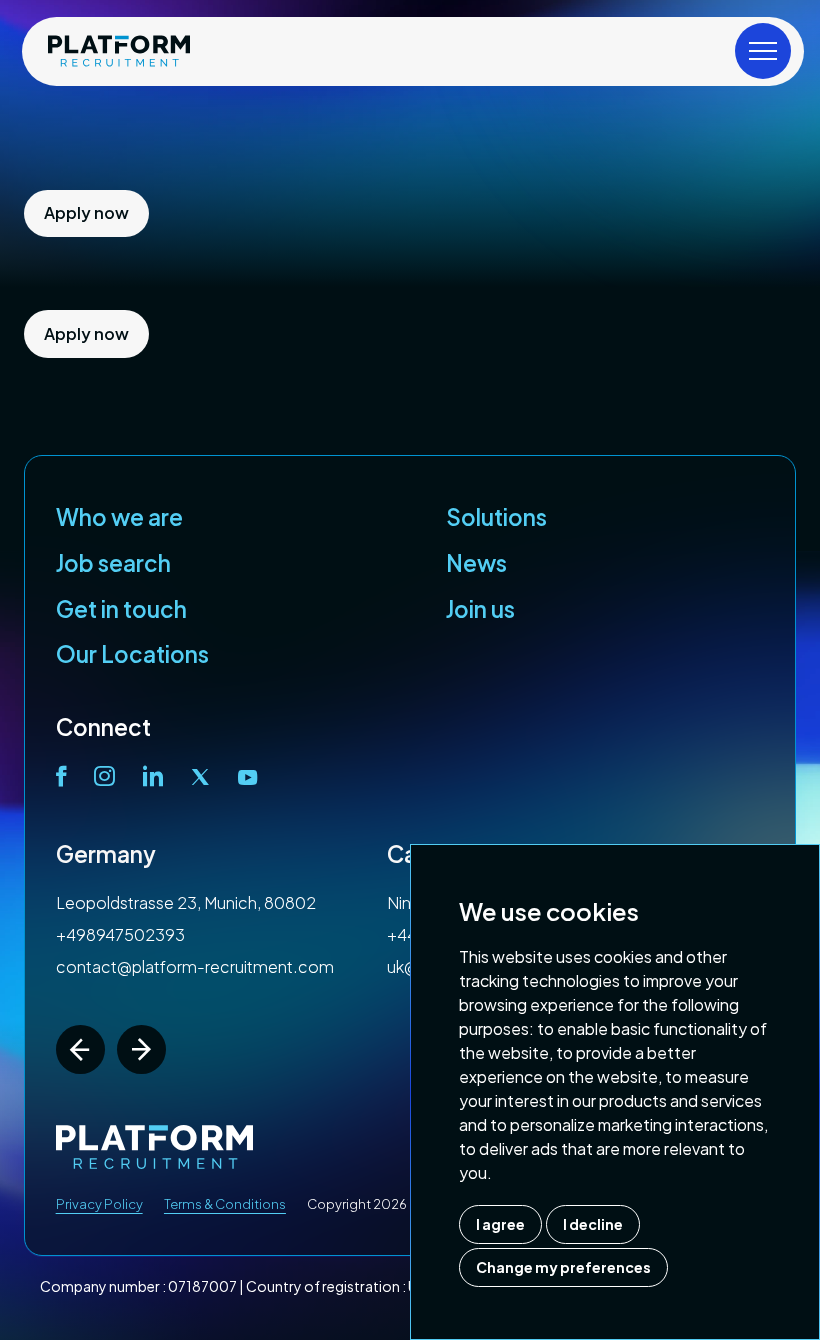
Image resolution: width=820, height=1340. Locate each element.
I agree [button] (500, 1224)
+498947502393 (120, 934)
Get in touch (121, 609)
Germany (106, 854)
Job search (113, 563)
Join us (480, 609)
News (476, 563)
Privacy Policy (99, 1204)
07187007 (202, 1286)
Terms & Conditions (225, 1204)
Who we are (119, 517)
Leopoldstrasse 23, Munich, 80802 (186, 902)
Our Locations (132, 654)
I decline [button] (593, 1224)
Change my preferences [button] (563, 1267)
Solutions (496, 517)
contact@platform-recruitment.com (195, 966)
